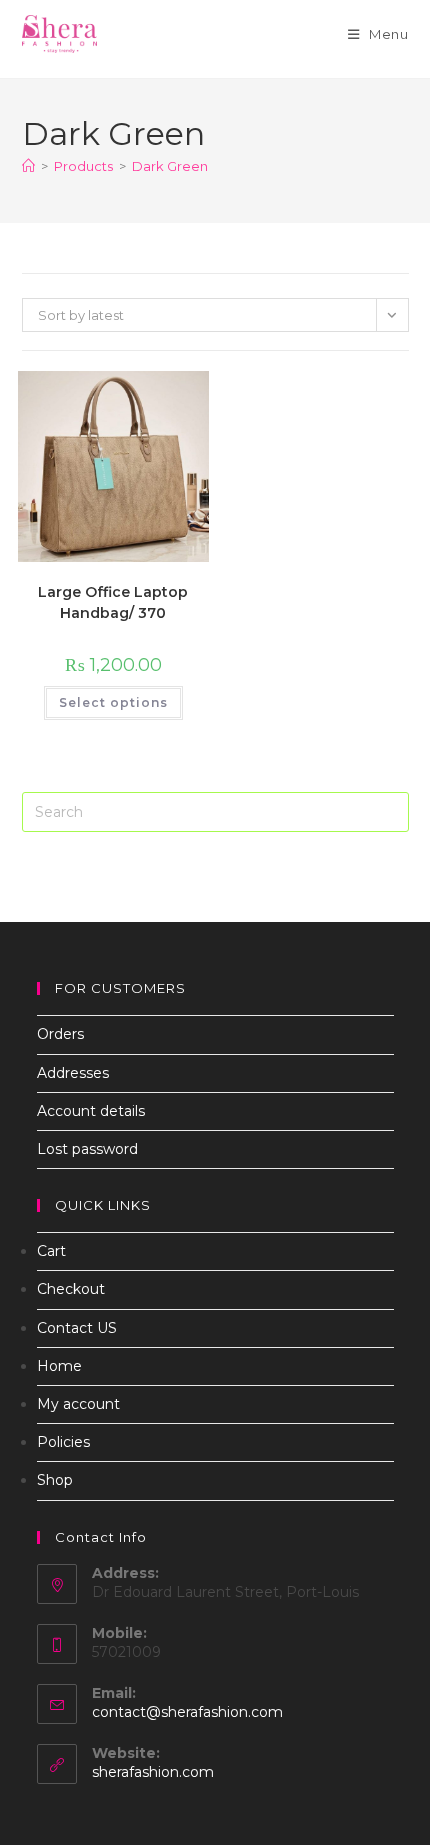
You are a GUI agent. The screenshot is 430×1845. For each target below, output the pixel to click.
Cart (51, 1251)
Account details (91, 1111)
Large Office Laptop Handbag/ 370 (113, 602)
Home (59, 1366)
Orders (60, 1034)
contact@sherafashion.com (187, 1712)
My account (78, 1404)
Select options (113, 702)
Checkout (71, 1289)
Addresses (73, 1073)
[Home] (28, 166)
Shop (55, 1480)
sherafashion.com (153, 1772)
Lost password (87, 1149)
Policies (63, 1442)
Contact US (77, 1328)
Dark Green (170, 166)
